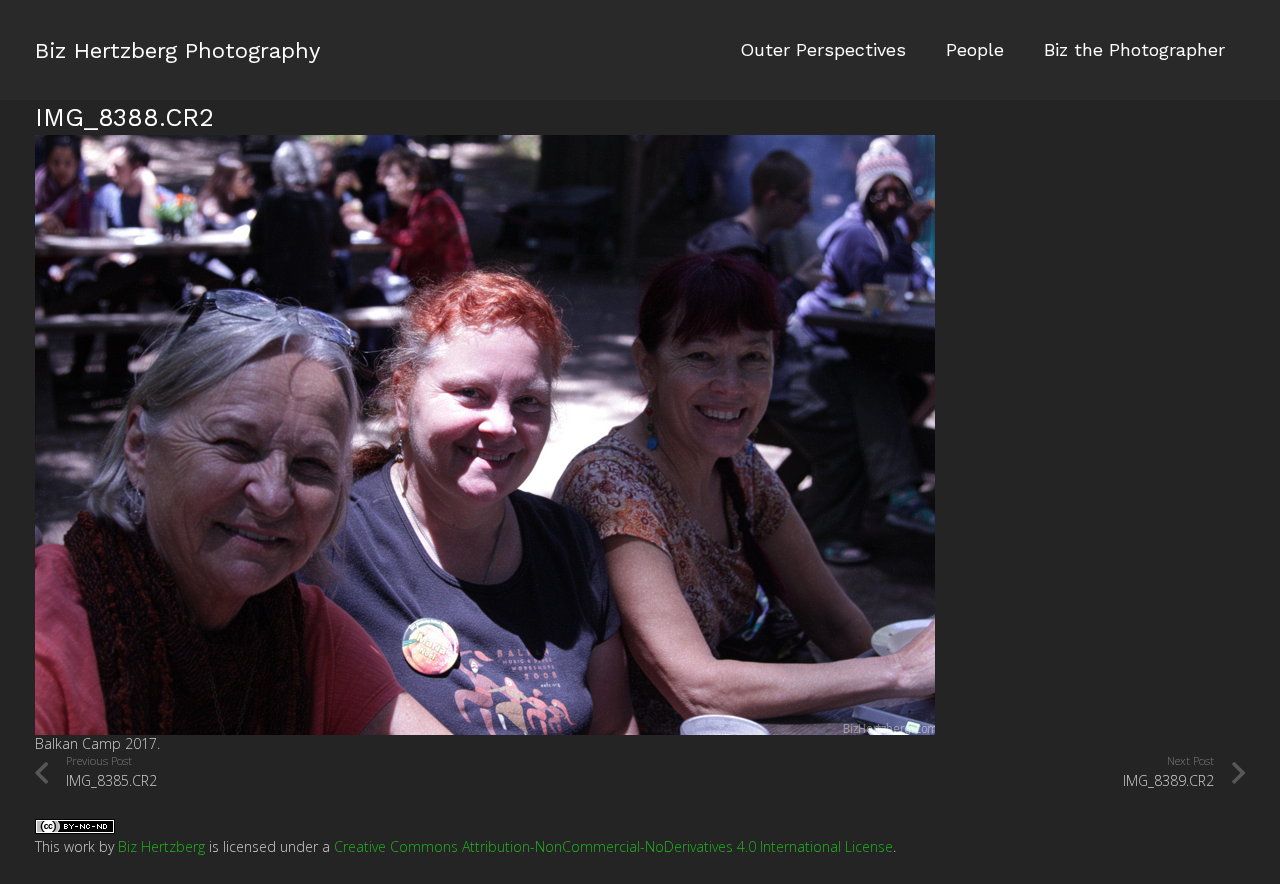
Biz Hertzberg (161, 846)
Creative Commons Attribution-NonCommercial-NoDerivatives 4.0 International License (613, 846)
